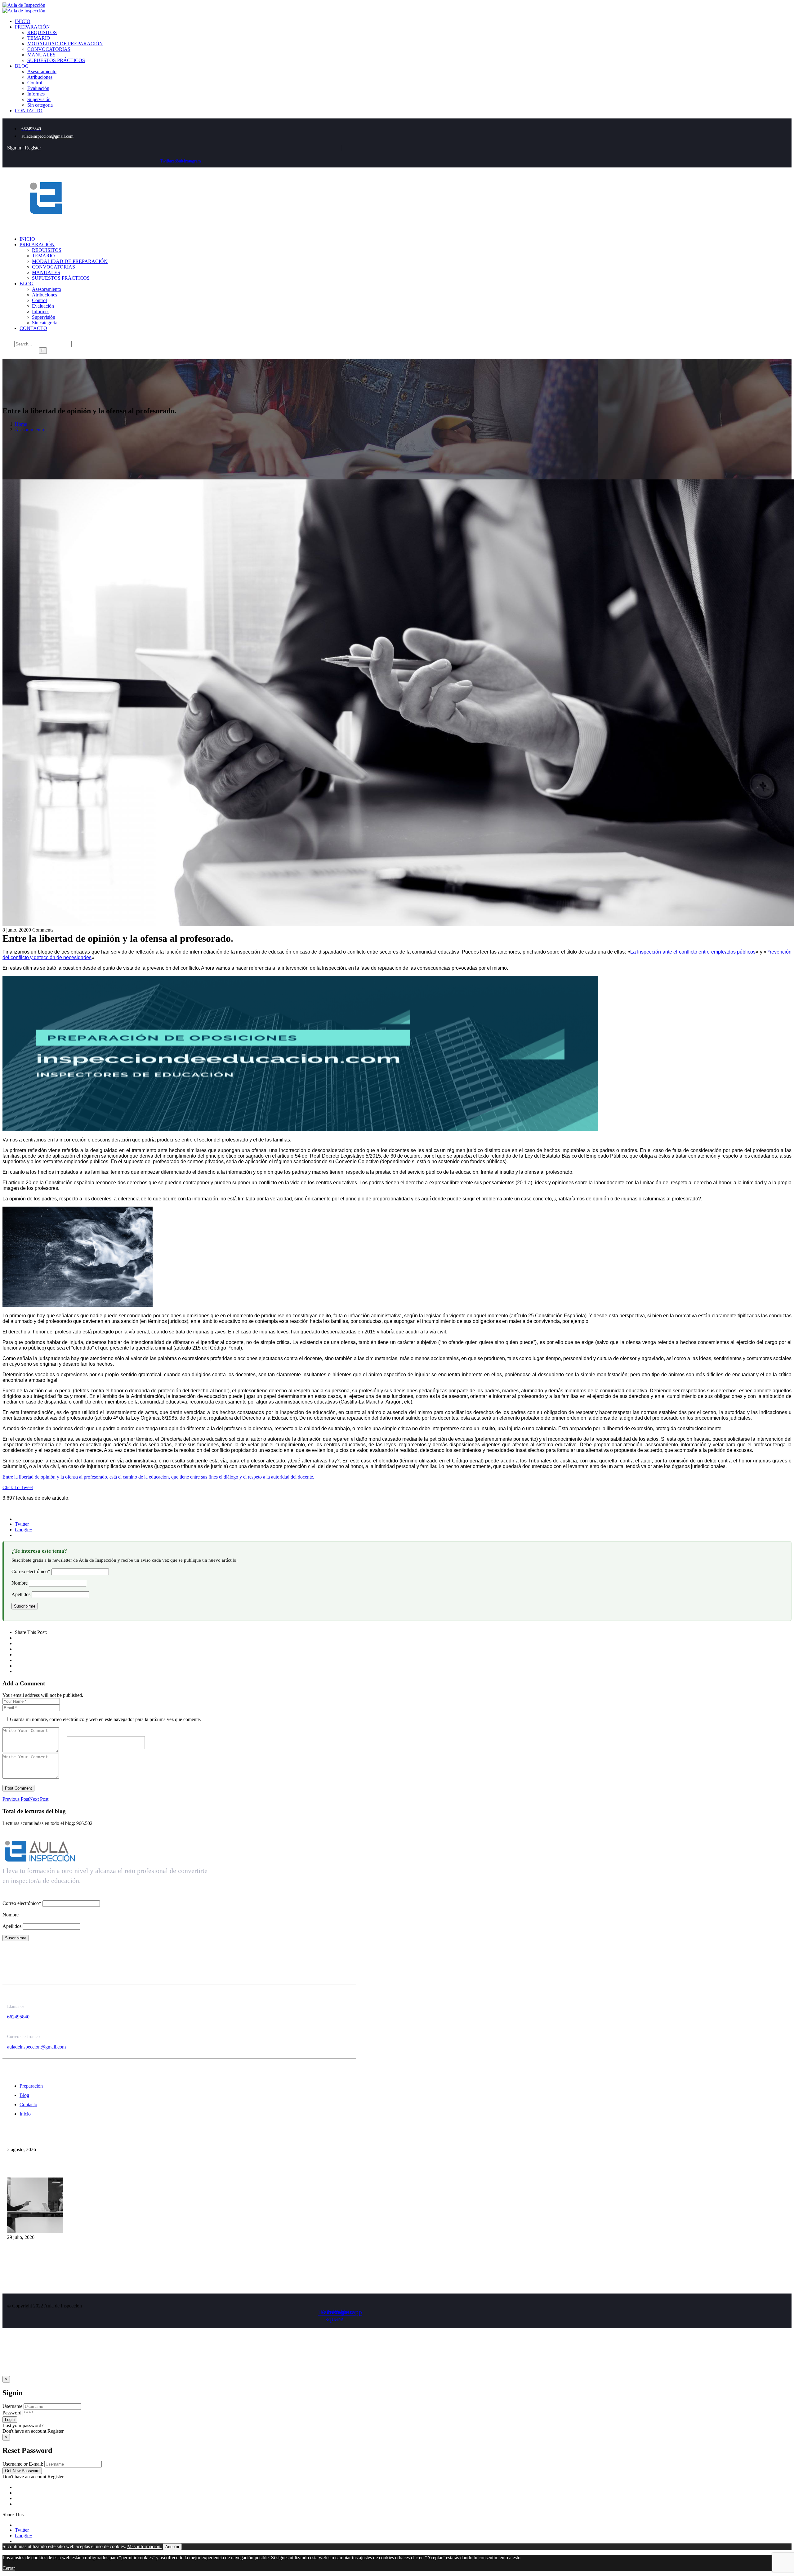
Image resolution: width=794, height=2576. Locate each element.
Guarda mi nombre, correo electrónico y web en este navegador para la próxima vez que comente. (105, 1719)
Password (12, 2413)
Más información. (144, 2546)
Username (12, 2406)
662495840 (18, 2017)
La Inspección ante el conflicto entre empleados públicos (693, 952)
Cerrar (9, 2568)
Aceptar (172, 2547)
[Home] (46, 228)
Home (21, 424)
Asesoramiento (29, 430)
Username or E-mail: (23, 2464)
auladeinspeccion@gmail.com (36, 2047)
